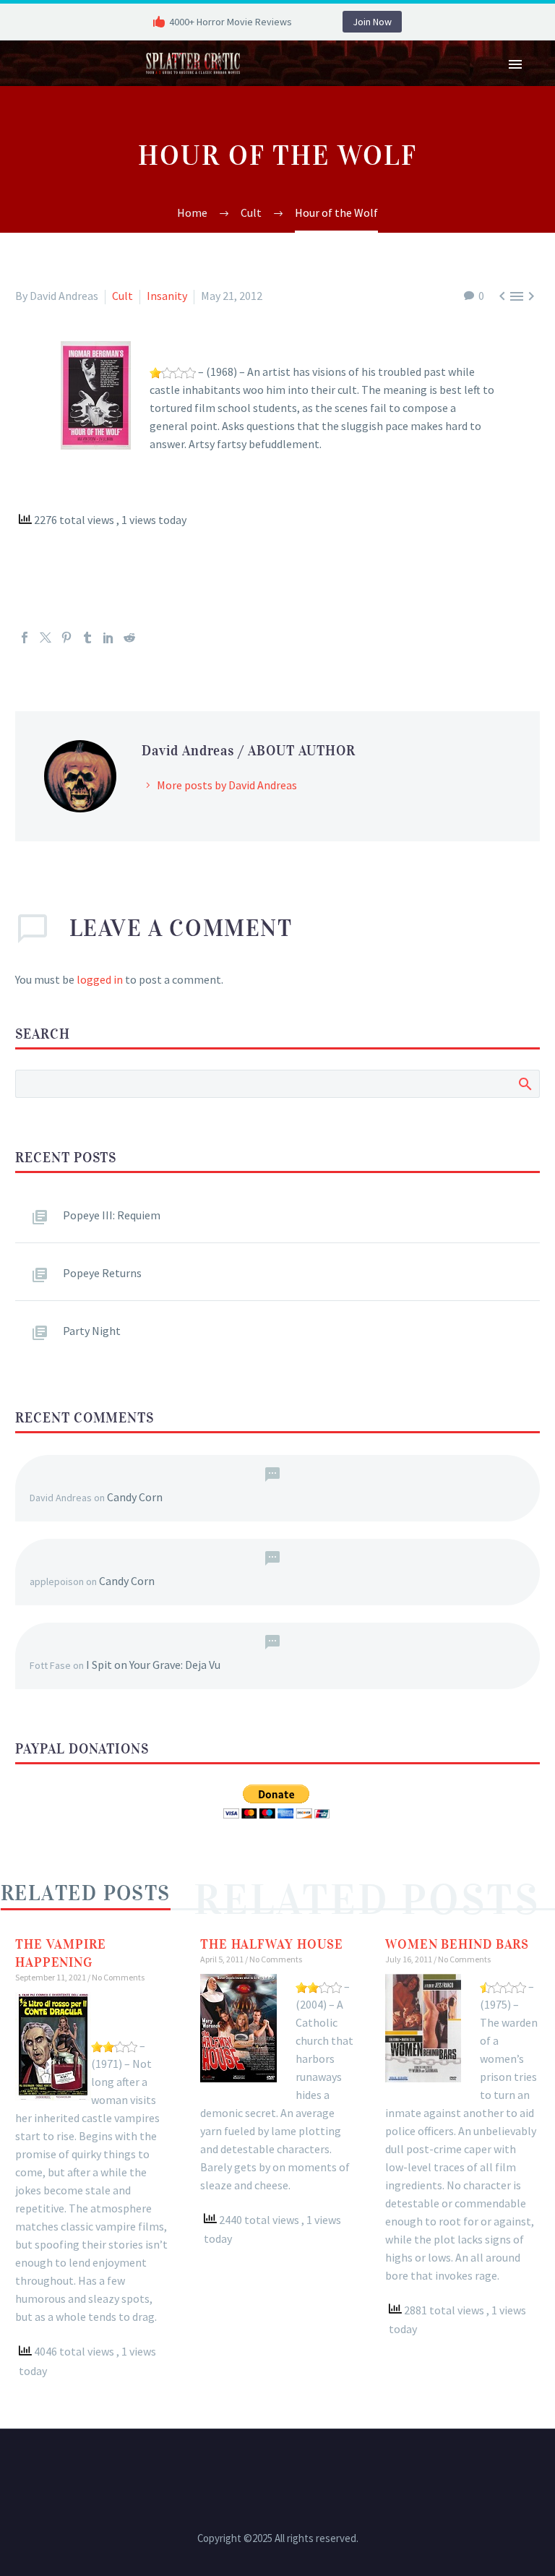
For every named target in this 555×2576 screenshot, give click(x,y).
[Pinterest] (66, 637)
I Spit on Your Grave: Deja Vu (153, 1665)
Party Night (92, 1331)
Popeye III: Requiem (112, 1215)
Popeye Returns (102, 1273)
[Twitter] (46, 637)
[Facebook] (25, 637)
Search (524, 1083)
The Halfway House (272, 1944)
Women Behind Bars (457, 1944)
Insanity (167, 296)
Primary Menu (515, 64)
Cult (122, 296)
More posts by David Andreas (227, 785)
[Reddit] (129, 637)
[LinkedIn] (108, 637)
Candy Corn (135, 1497)
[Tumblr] (87, 637)
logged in (100, 979)
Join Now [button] (372, 22)
